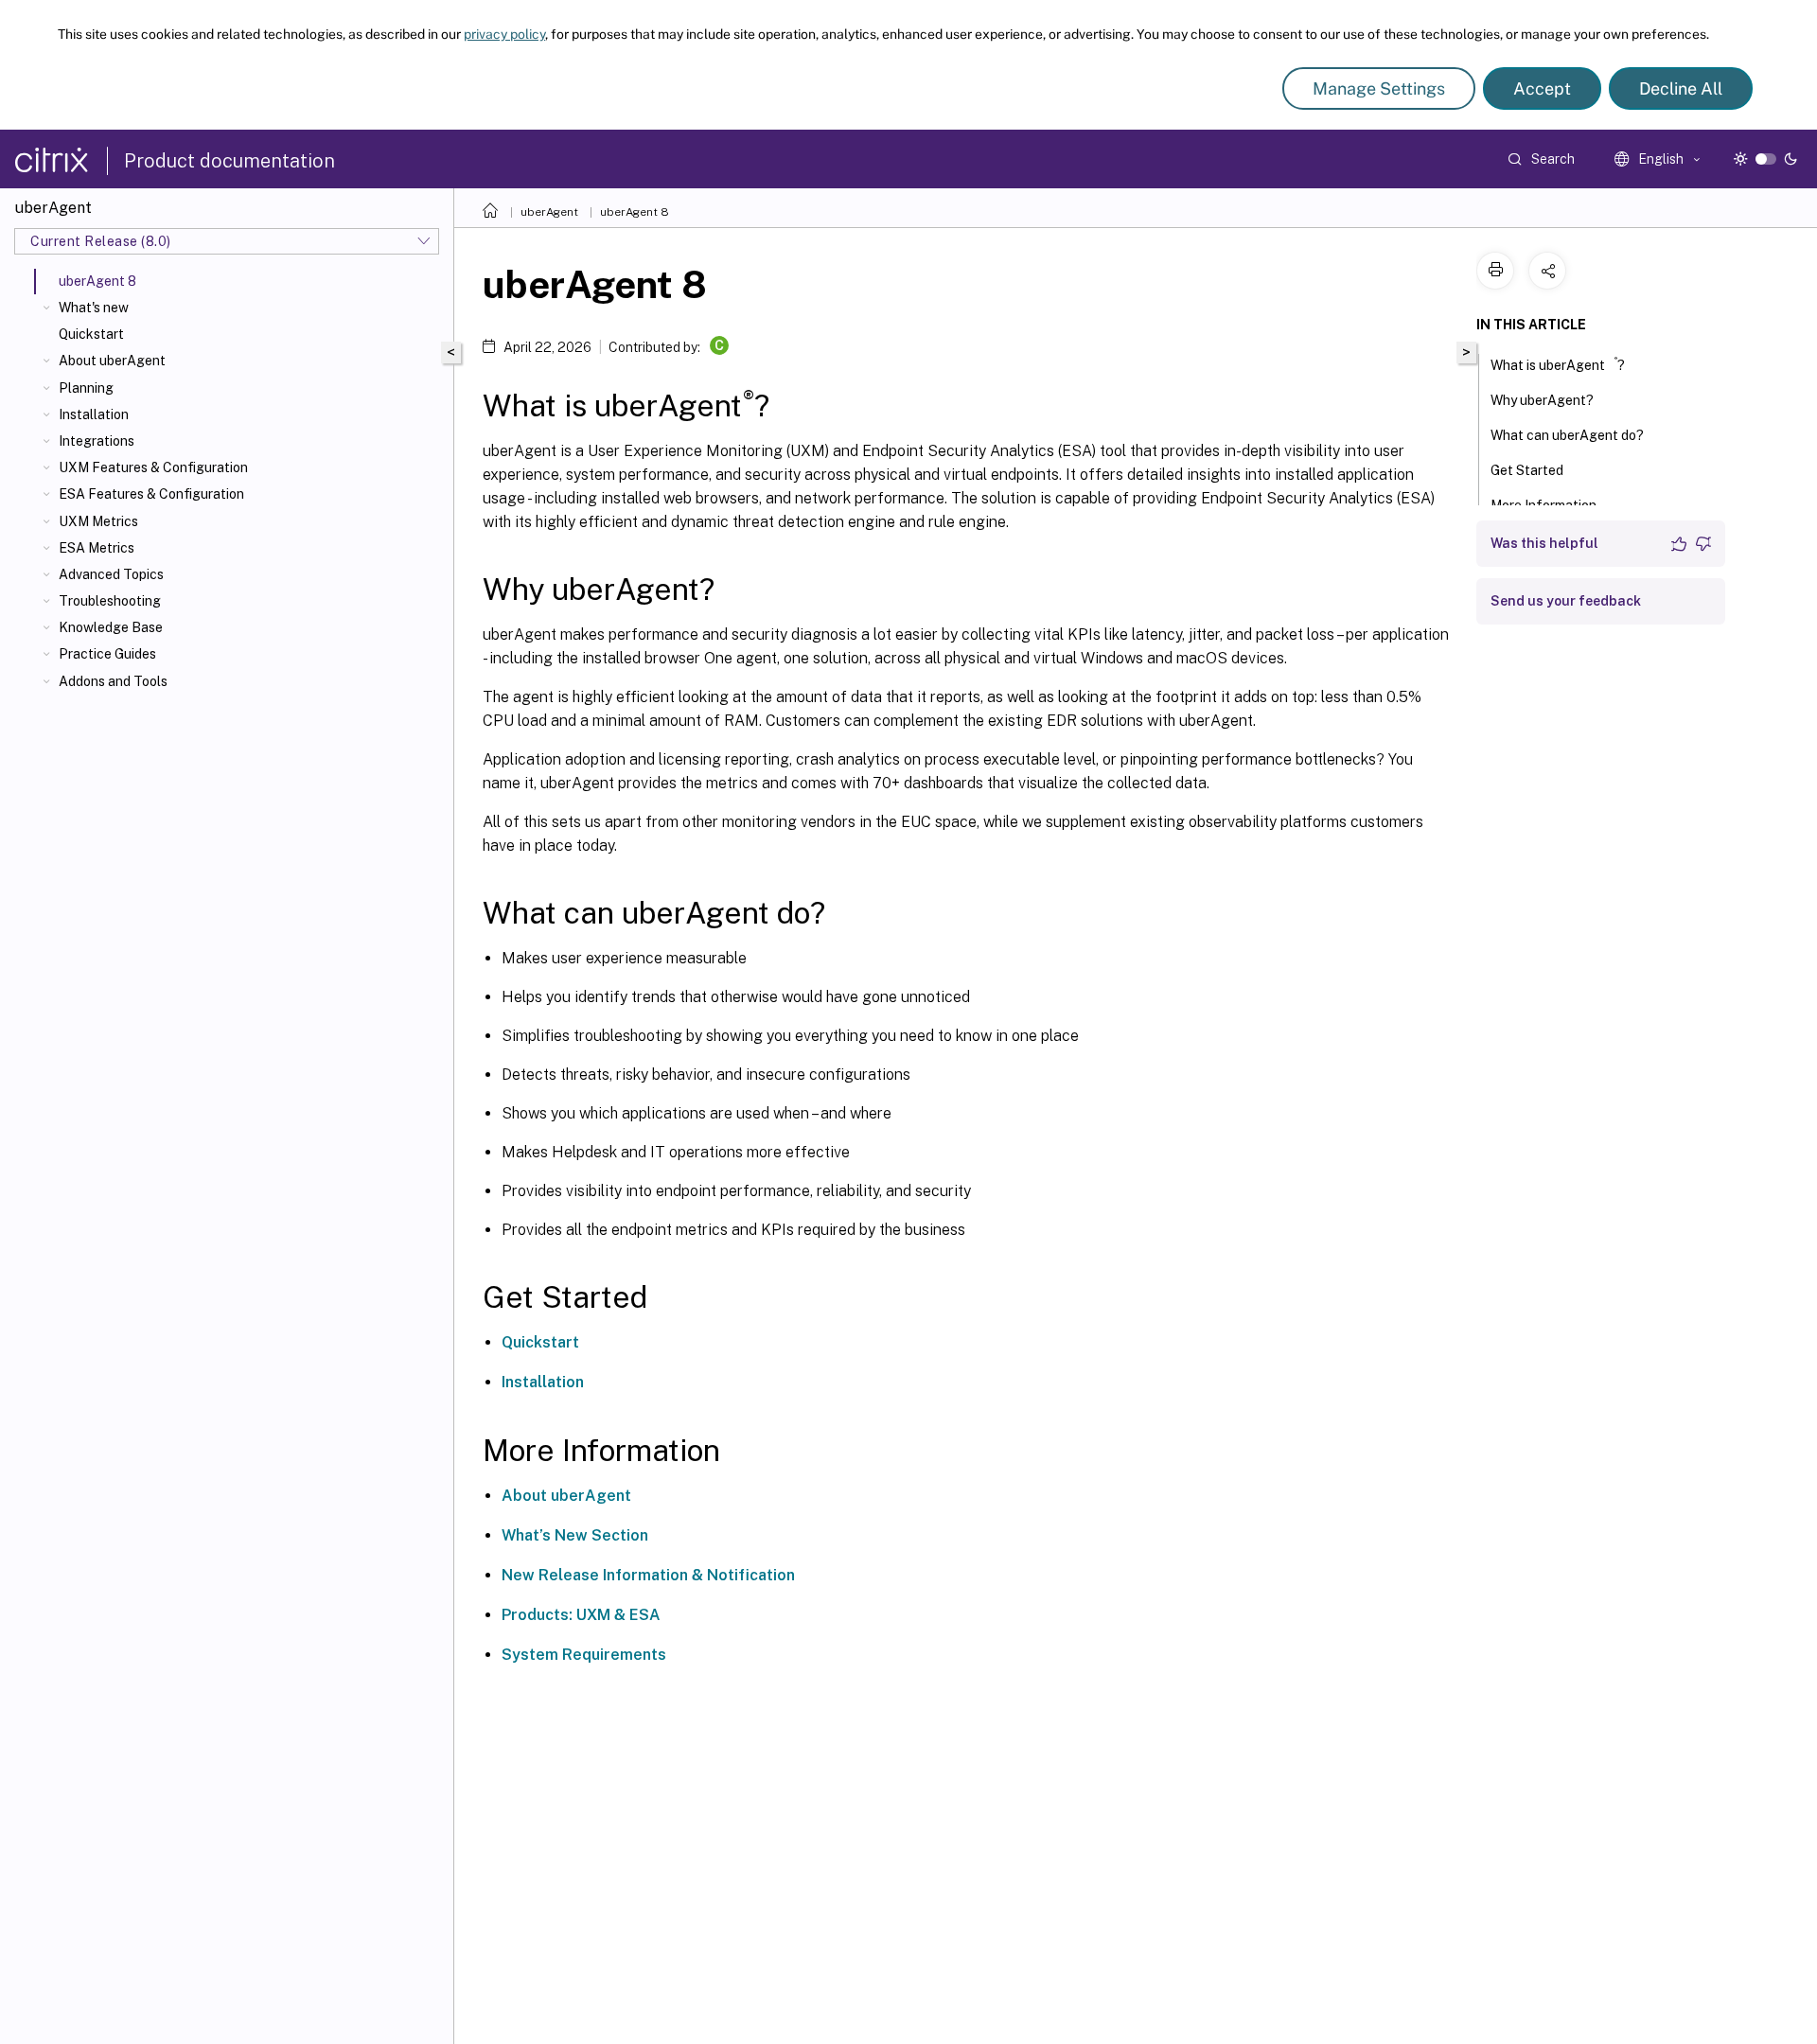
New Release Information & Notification (648, 1575)
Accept (1542, 88)
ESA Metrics (97, 548)
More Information (1544, 505)
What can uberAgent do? (1567, 435)
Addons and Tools (113, 681)
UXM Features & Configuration (153, 467)
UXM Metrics (98, 521)
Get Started (1527, 470)
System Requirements (584, 1655)
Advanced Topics (111, 574)
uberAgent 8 (635, 212)
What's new (94, 308)
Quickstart (91, 334)
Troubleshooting (110, 601)
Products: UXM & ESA (581, 1615)
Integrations (97, 441)
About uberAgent (112, 361)
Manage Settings (1379, 88)
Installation (94, 414)
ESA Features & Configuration (151, 494)
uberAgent (549, 212)
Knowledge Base (111, 627)
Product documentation (229, 161)
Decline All (1681, 88)
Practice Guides (107, 654)
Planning (86, 388)
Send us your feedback (1566, 601)
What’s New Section (575, 1535)
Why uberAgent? (1542, 400)
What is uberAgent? (1558, 364)
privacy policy (504, 34)
